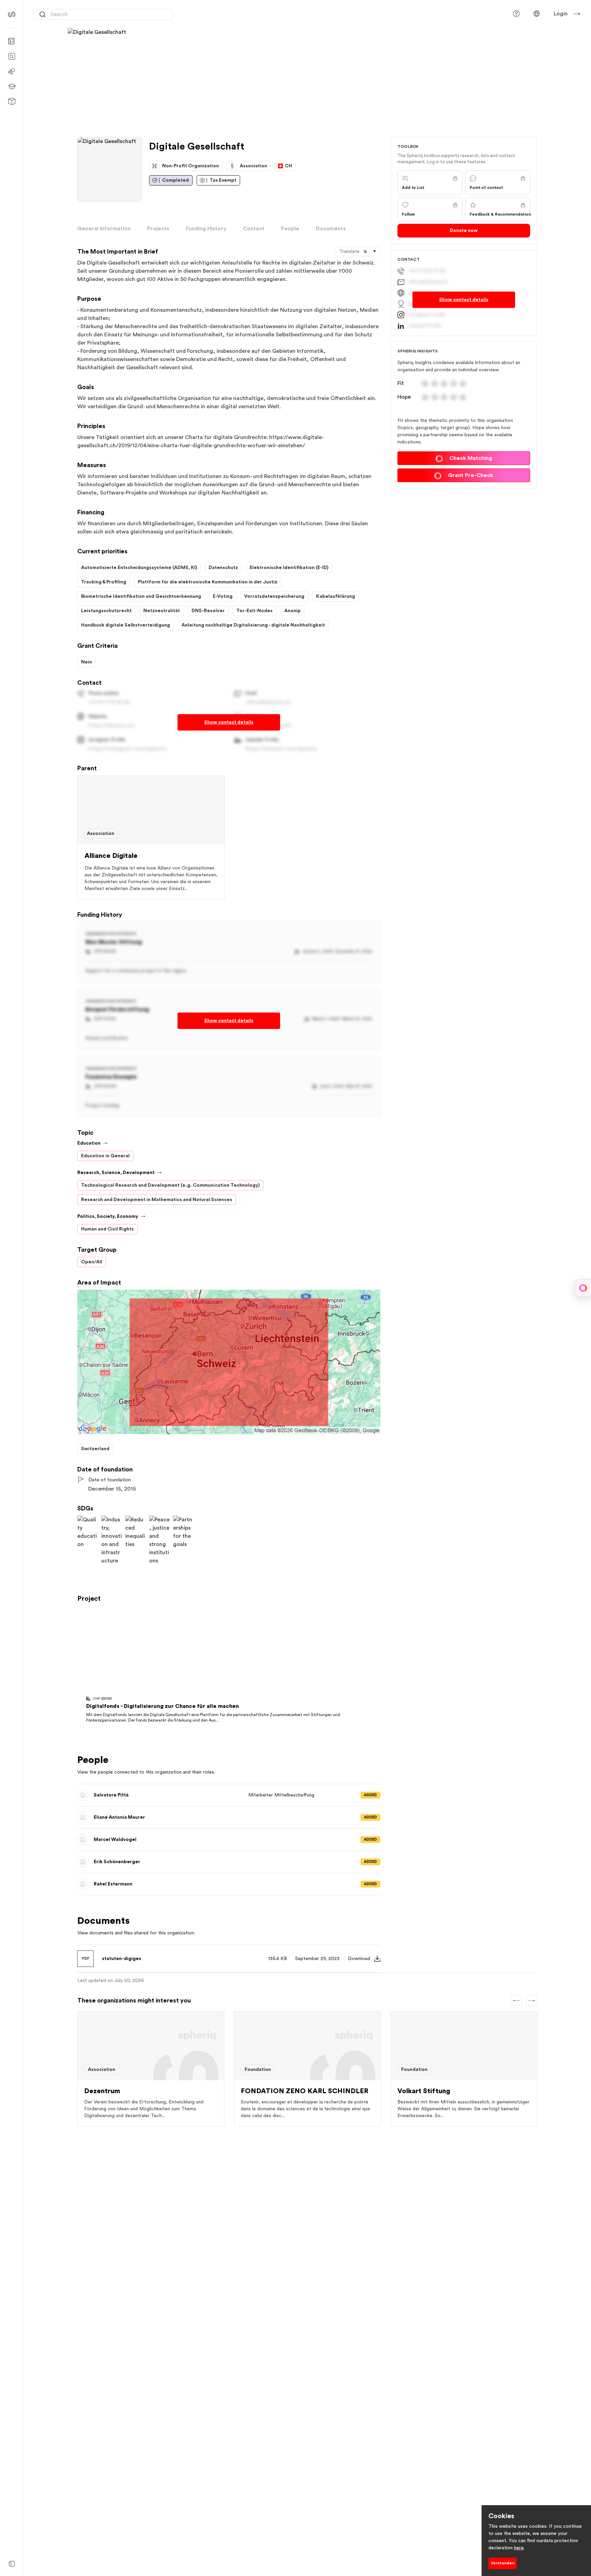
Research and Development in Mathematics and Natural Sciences (157, 1200)
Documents (331, 229)
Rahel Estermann (120, 1886)
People (290, 229)
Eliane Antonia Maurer (126, 1819)
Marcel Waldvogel (122, 1841)
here (519, 2548)
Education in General (105, 1156)
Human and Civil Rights (107, 1229)
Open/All (92, 1262)
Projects (158, 229)
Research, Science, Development (116, 1173)
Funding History (206, 229)
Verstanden (503, 2563)
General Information (104, 229)
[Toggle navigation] (12, 2564)
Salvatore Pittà (118, 1797)
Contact (254, 229)
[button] (537, 14)
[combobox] (103, 14)
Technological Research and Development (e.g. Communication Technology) (170, 1185)
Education (89, 1143)
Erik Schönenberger (124, 1863)
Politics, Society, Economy (108, 1216)
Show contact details (229, 722)
